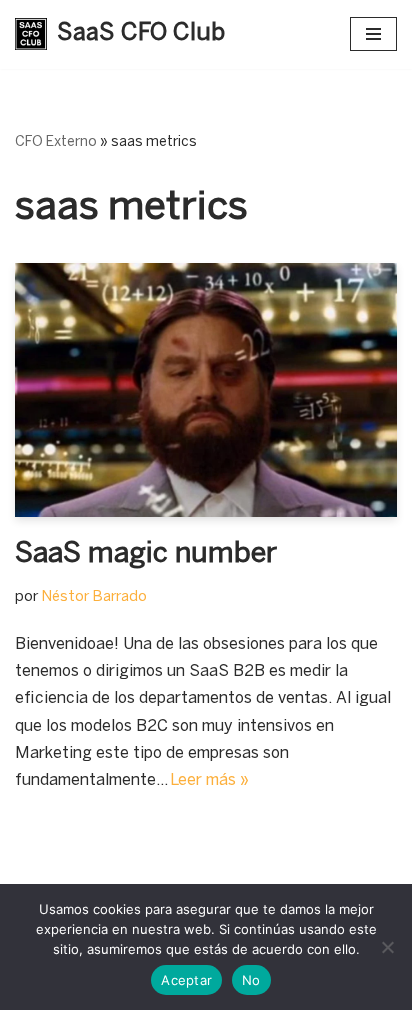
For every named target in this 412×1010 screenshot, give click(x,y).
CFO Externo (56, 142)
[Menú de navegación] (373, 34)
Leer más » (209, 780)
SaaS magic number (146, 554)
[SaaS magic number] (206, 390)
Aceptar (186, 980)
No (251, 980)
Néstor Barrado (94, 597)
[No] (387, 947)
